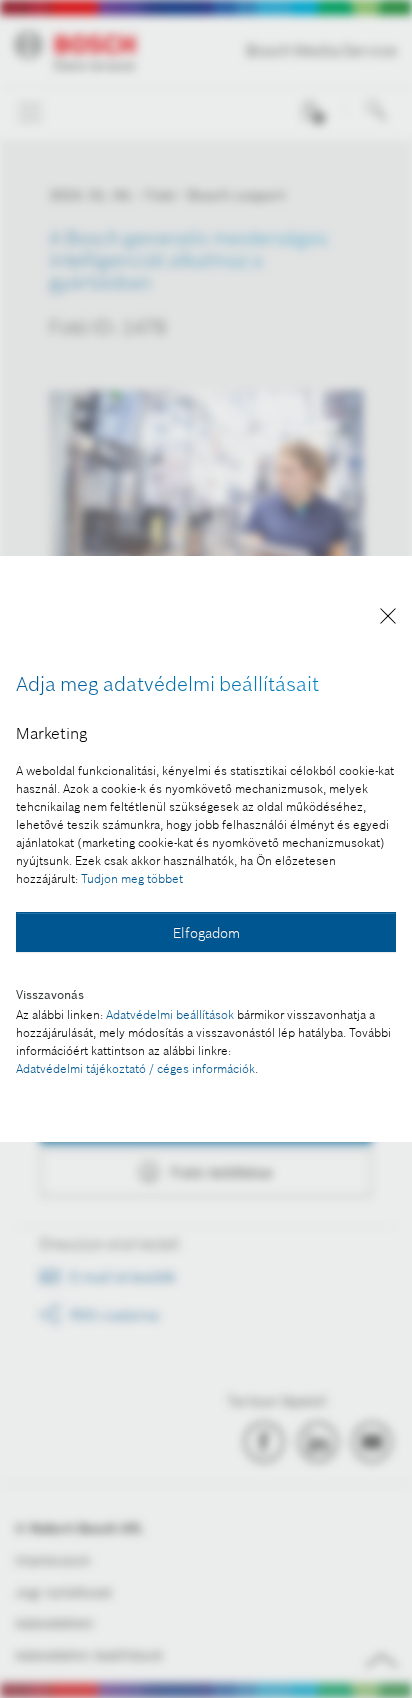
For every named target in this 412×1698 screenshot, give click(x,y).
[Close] (388, 619)
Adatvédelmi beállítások (170, 1014)
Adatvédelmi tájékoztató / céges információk (135, 1068)
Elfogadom (206, 933)
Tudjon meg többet (132, 878)
